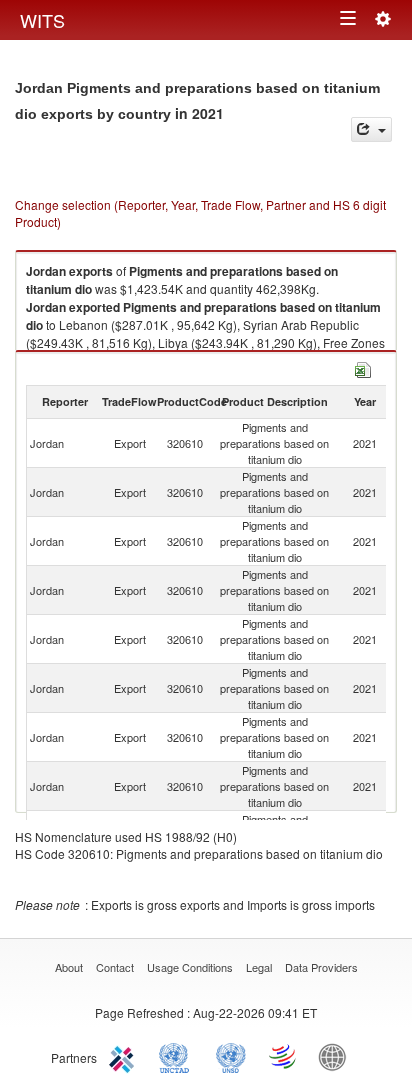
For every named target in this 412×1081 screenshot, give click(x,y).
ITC (125, 1056)
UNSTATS (231, 1056)
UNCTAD (178, 1056)
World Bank (337, 1056)
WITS (42, 20)
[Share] (371, 129)
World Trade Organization (284, 1056)
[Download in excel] (363, 367)
